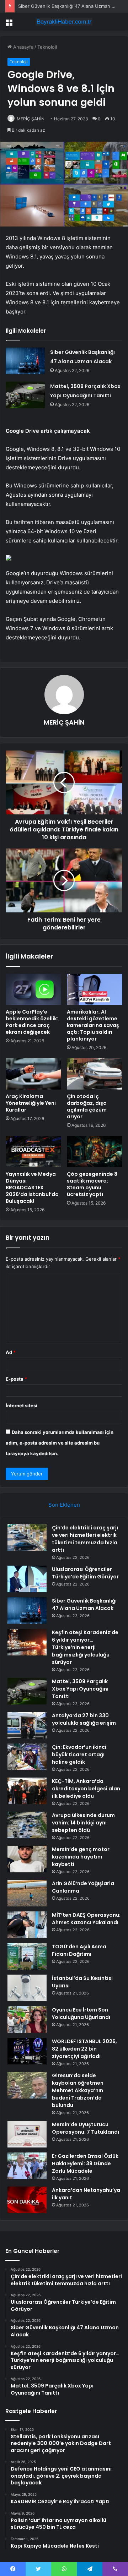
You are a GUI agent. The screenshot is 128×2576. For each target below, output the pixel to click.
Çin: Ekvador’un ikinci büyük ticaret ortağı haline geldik (79, 1754)
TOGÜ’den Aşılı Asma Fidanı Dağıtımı (79, 1950)
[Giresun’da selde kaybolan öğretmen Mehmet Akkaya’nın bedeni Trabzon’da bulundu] (27, 2085)
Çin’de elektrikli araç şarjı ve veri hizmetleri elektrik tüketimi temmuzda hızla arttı (85, 1539)
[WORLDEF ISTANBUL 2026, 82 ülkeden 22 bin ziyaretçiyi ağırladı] (27, 2051)
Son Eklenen (64, 1505)
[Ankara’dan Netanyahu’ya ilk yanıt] (27, 2200)
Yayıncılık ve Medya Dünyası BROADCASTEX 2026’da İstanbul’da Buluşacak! (32, 1188)
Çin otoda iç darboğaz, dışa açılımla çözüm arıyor (87, 1106)
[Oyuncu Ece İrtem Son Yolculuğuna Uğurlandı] (27, 2020)
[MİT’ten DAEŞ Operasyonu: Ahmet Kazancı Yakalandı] (27, 1925)
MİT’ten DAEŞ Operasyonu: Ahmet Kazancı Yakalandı (86, 1919)
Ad (11, 1352)
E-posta (16, 1379)
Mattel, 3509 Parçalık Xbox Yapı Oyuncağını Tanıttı (80, 1689)
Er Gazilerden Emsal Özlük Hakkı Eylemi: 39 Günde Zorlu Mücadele (85, 2163)
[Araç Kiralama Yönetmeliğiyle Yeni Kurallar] (33, 1074)
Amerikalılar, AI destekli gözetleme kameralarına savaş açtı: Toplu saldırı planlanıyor (93, 1025)
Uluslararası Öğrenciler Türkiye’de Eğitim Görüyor (85, 1573)
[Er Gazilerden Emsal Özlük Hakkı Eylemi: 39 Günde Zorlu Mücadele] (27, 2166)
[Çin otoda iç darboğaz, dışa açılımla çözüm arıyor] (95, 1074)
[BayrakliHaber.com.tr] (64, 22)
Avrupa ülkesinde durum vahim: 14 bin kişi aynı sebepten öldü (83, 1823)
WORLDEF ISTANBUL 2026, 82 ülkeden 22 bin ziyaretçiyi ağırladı (84, 2049)
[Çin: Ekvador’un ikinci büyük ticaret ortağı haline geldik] (27, 1757)
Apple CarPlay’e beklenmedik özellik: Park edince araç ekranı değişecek (32, 1022)
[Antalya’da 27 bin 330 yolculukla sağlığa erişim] (27, 1725)
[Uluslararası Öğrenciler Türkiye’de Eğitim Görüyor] (27, 1579)
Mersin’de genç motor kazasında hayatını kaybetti (81, 1857)
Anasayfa (23, 47)
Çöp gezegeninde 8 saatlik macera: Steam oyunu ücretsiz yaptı (92, 1184)
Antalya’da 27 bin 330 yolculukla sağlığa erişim (84, 1719)
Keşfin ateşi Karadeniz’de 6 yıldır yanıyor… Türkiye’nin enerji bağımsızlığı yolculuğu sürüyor (85, 1647)
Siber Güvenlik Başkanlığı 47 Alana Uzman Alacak (72, 6)
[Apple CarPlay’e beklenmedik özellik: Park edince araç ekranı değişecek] (33, 989)
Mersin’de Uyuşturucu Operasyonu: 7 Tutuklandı (86, 2128)
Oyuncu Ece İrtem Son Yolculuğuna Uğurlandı (81, 2013)
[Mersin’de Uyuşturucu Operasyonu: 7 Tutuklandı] (27, 2134)
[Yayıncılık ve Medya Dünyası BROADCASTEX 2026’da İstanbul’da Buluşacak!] (33, 1152)
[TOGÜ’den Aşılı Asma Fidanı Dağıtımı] (27, 1956)
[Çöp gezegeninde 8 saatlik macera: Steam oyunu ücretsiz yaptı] (95, 1152)
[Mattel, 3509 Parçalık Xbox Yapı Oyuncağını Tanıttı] (25, 395)
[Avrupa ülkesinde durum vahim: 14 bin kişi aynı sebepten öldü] (27, 1825)
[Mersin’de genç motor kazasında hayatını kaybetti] (27, 1859)
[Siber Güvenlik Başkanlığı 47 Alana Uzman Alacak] (25, 361)
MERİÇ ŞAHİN (31, 119)
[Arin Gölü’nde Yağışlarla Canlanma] (27, 1893)
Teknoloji (47, 47)
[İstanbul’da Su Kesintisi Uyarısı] (27, 1988)
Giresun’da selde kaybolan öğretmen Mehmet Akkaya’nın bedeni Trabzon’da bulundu (78, 2090)
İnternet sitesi (22, 1406)
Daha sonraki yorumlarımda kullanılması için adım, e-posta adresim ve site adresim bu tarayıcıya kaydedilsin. (60, 1443)
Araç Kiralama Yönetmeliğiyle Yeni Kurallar (31, 1103)
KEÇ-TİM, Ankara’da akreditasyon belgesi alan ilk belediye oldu (86, 1789)
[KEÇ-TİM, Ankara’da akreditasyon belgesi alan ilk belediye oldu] (27, 1791)
